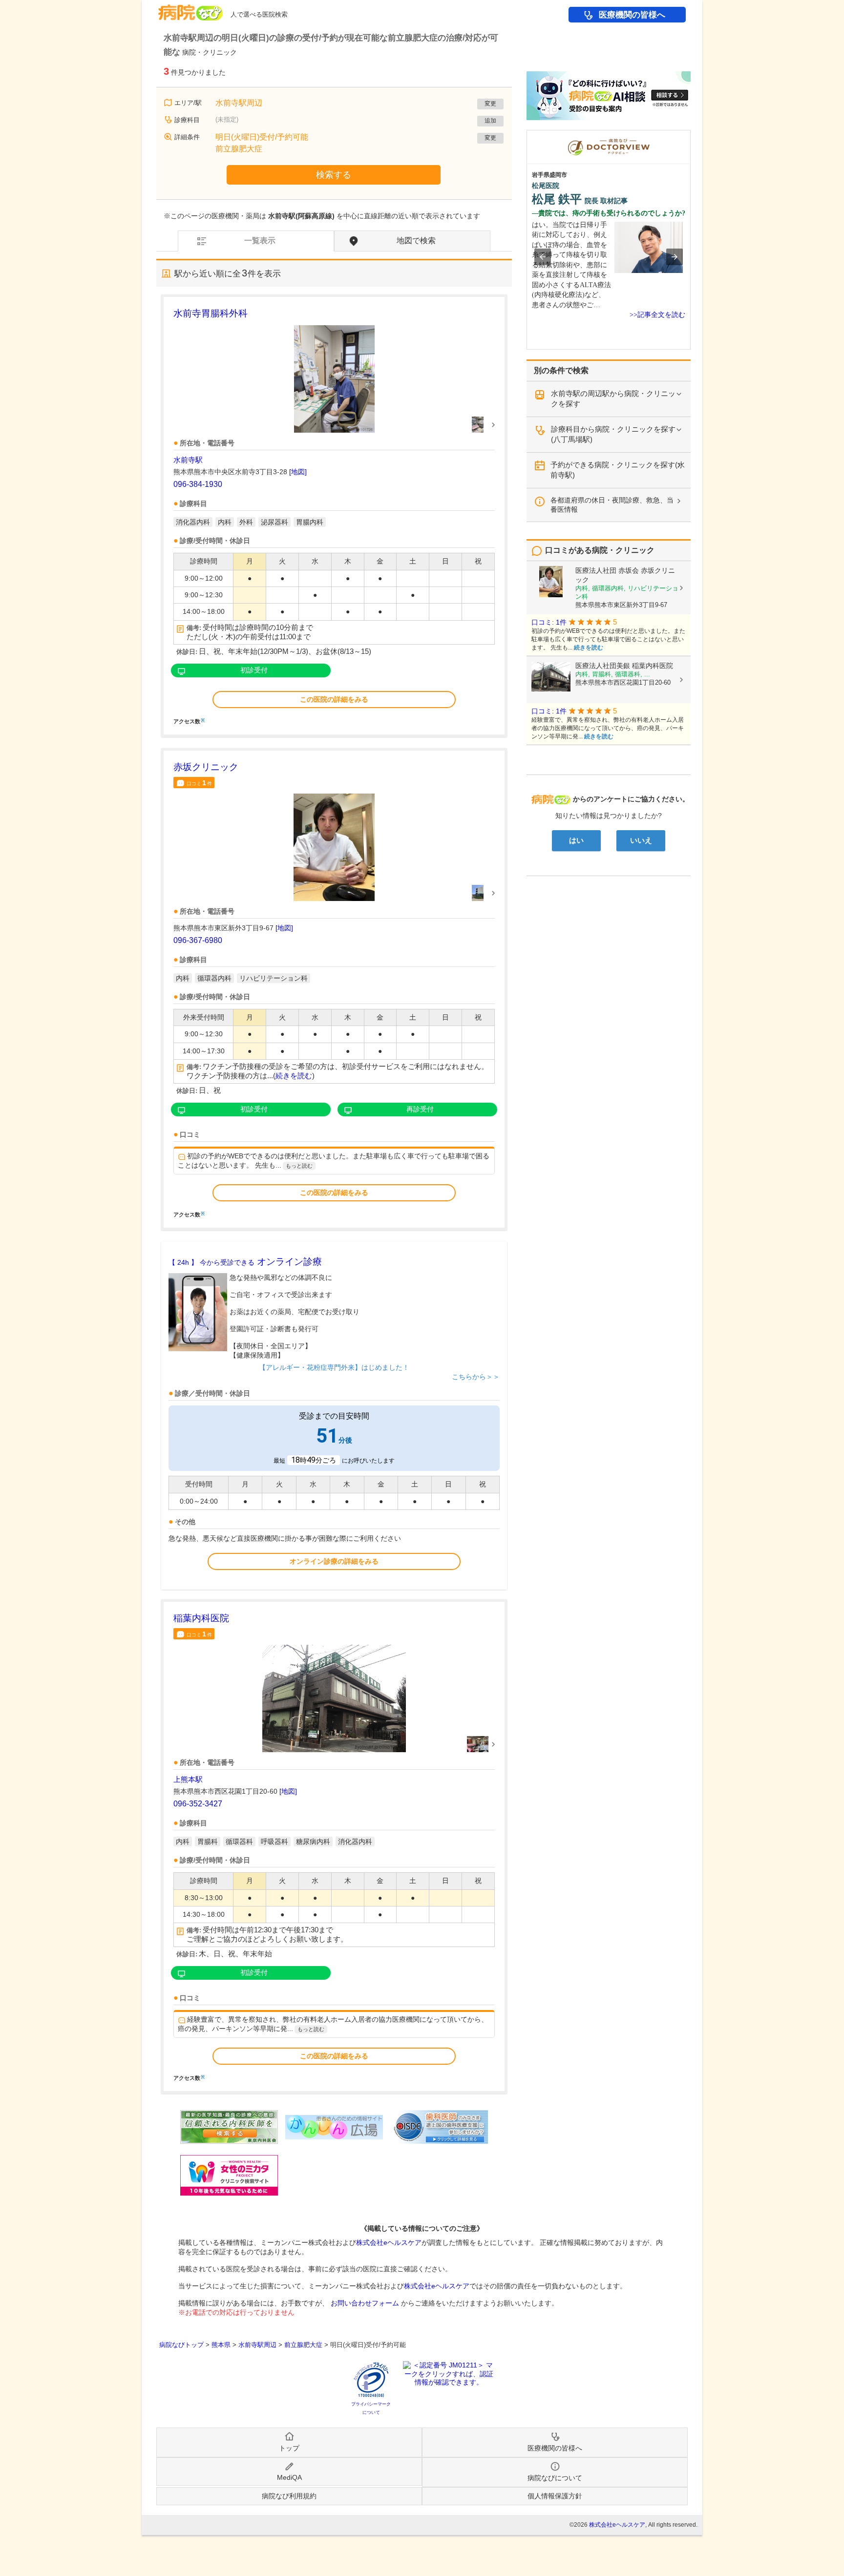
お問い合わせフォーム (365, 2303)
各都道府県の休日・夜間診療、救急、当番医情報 (612, 505)
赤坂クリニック (206, 767)
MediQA (289, 2477)
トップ (289, 2448)
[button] (543, 257)
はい (576, 840)
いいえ (641, 840)
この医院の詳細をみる (334, 699)
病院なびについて (555, 2478)
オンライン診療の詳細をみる (334, 1561)
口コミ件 (199, 783)
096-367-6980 (198, 940)
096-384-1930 (198, 484)
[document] (334, 515)
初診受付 (254, 670)
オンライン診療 (245, 1262)
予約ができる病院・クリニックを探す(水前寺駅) (618, 470)
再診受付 (420, 1109)
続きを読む (294, 1076)
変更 (490, 104)
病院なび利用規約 (289, 2496)
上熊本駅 (188, 1779)
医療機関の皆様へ (632, 15)
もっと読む (299, 1166)
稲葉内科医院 (201, 1618)
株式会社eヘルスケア (389, 2242)
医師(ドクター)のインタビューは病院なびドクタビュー (690, 135)
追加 (490, 121)
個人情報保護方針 (555, 2496)
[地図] (298, 472)
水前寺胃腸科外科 (211, 313)
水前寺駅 (188, 460)
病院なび (190, 9)
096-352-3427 (198, 1804)
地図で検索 (416, 241)
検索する (334, 175)
